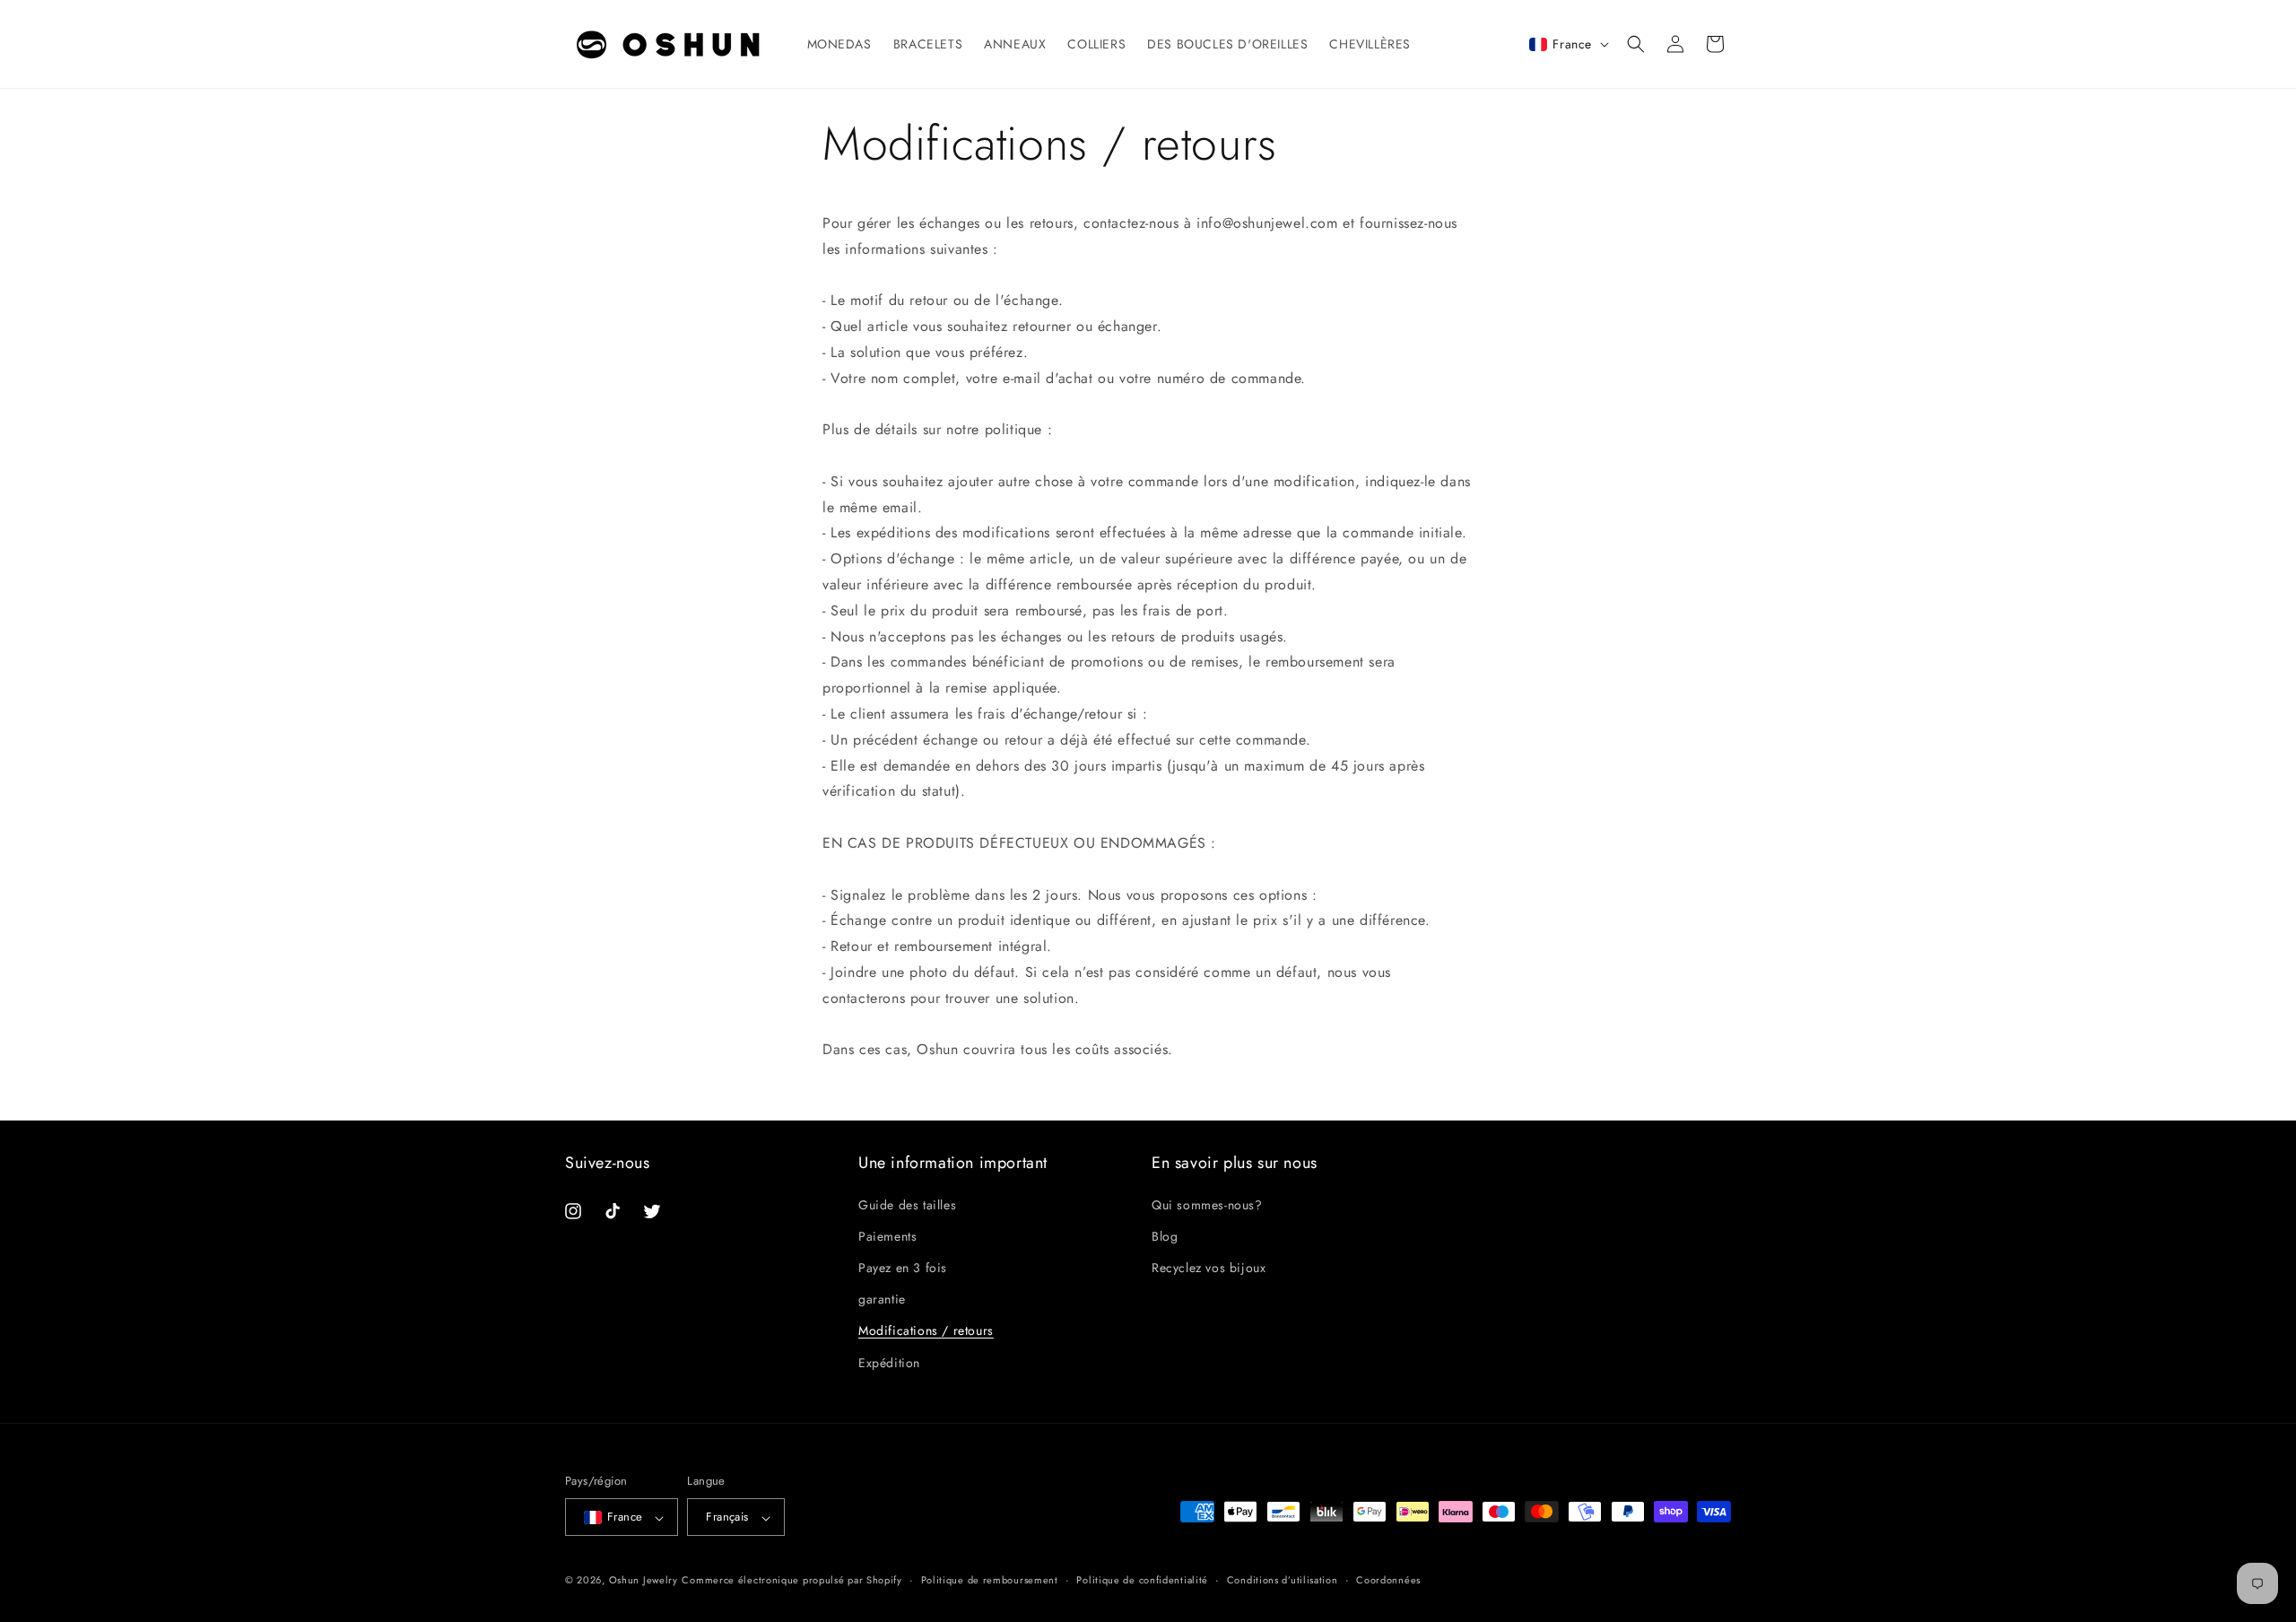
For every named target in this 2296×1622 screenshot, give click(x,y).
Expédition (889, 1362)
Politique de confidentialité (1142, 1581)
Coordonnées (1388, 1581)
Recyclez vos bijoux (1209, 1268)
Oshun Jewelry (644, 1581)
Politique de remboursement (990, 1581)
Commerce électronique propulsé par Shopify (791, 1581)
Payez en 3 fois (903, 1268)
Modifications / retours (926, 1330)
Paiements (887, 1235)
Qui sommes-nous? (1207, 1204)
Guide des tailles (907, 1204)
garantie (882, 1299)
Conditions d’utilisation (1283, 1581)
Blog (1165, 1235)
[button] (1636, 44)
